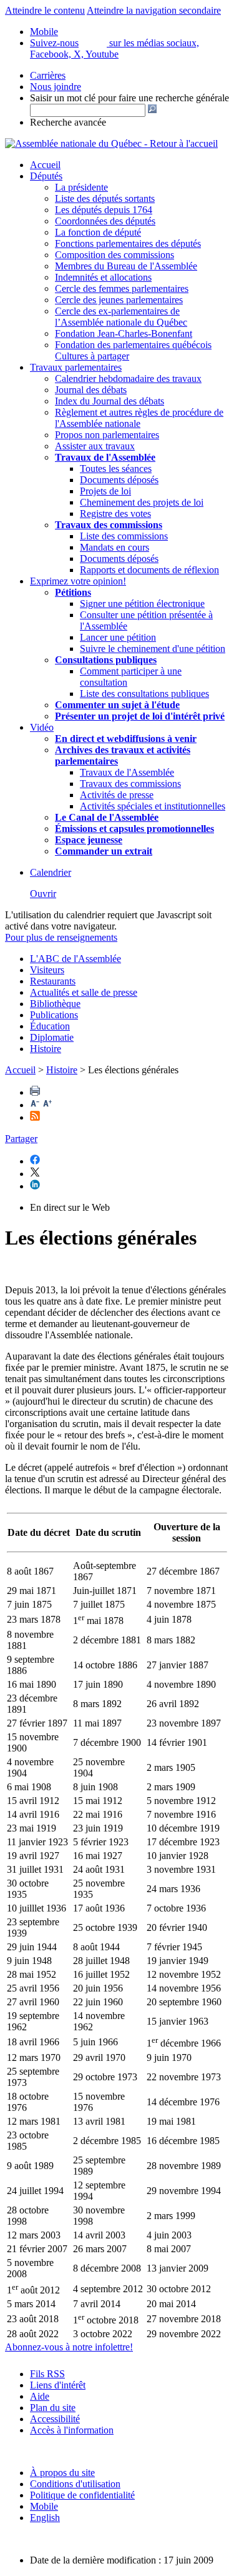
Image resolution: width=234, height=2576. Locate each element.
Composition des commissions (115, 255)
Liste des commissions (124, 536)
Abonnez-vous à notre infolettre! (69, 2347)
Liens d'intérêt (58, 2385)
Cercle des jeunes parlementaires (119, 300)
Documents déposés (119, 480)
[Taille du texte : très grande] (47, 1105)
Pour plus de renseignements (61, 937)
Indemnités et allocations (103, 277)
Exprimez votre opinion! (78, 581)
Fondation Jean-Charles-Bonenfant (124, 333)
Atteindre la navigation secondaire (154, 10)
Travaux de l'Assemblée (105, 457)
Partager (21, 1139)
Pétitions (73, 592)
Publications (54, 1015)
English (45, 2518)
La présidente (81, 187)
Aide (40, 2396)
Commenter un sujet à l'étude (117, 705)
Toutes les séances (116, 469)
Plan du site (53, 2408)
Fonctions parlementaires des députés (128, 243)
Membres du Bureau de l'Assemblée (126, 266)
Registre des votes (115, 514)
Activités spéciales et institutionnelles (153, 806)
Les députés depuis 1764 (104, 210)
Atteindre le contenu (45, 10)
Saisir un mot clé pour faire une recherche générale (129, 98)
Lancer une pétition (118, 637)
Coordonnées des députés (105, 221)
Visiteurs (47, 970)
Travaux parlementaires (76, 367)
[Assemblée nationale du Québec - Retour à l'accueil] (111, 143)
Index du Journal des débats (110, 401)
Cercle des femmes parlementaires (122, 288)
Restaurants (53, 981)
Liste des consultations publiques (144, 694)
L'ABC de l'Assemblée (76, 959)
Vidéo (42, 727)
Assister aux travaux (95, 446)
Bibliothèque (55, 1004)
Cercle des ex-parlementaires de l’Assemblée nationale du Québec (121, 317)
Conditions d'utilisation (75, 2484)
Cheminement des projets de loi (142, 502)
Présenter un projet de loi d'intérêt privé (140, 716)
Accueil (45, 165)
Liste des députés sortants (105, 198)
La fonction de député (98, 232)
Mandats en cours (115, 547)
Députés (46, 176)
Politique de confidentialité (82, 2495)
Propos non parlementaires (107, 435)
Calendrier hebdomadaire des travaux (128, 378)
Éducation (50, 1026)
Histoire (46, 1049)
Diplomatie (52, 1037)
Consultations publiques (106, 660)
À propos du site (62, 2473)
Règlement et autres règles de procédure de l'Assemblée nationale (139, 418)
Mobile (44, 2506)
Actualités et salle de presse (84, 992)
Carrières (48, 75)
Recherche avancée (68, 122)
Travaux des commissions (109, 525)
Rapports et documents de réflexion (149, 570)
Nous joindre (56, 87)
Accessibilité (55, 2419)
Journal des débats (91, 390)
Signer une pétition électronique (142, 604)
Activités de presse (117, 795)
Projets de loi (105, 491)
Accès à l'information (72, 2430)
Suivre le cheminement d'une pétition (153, 649)
